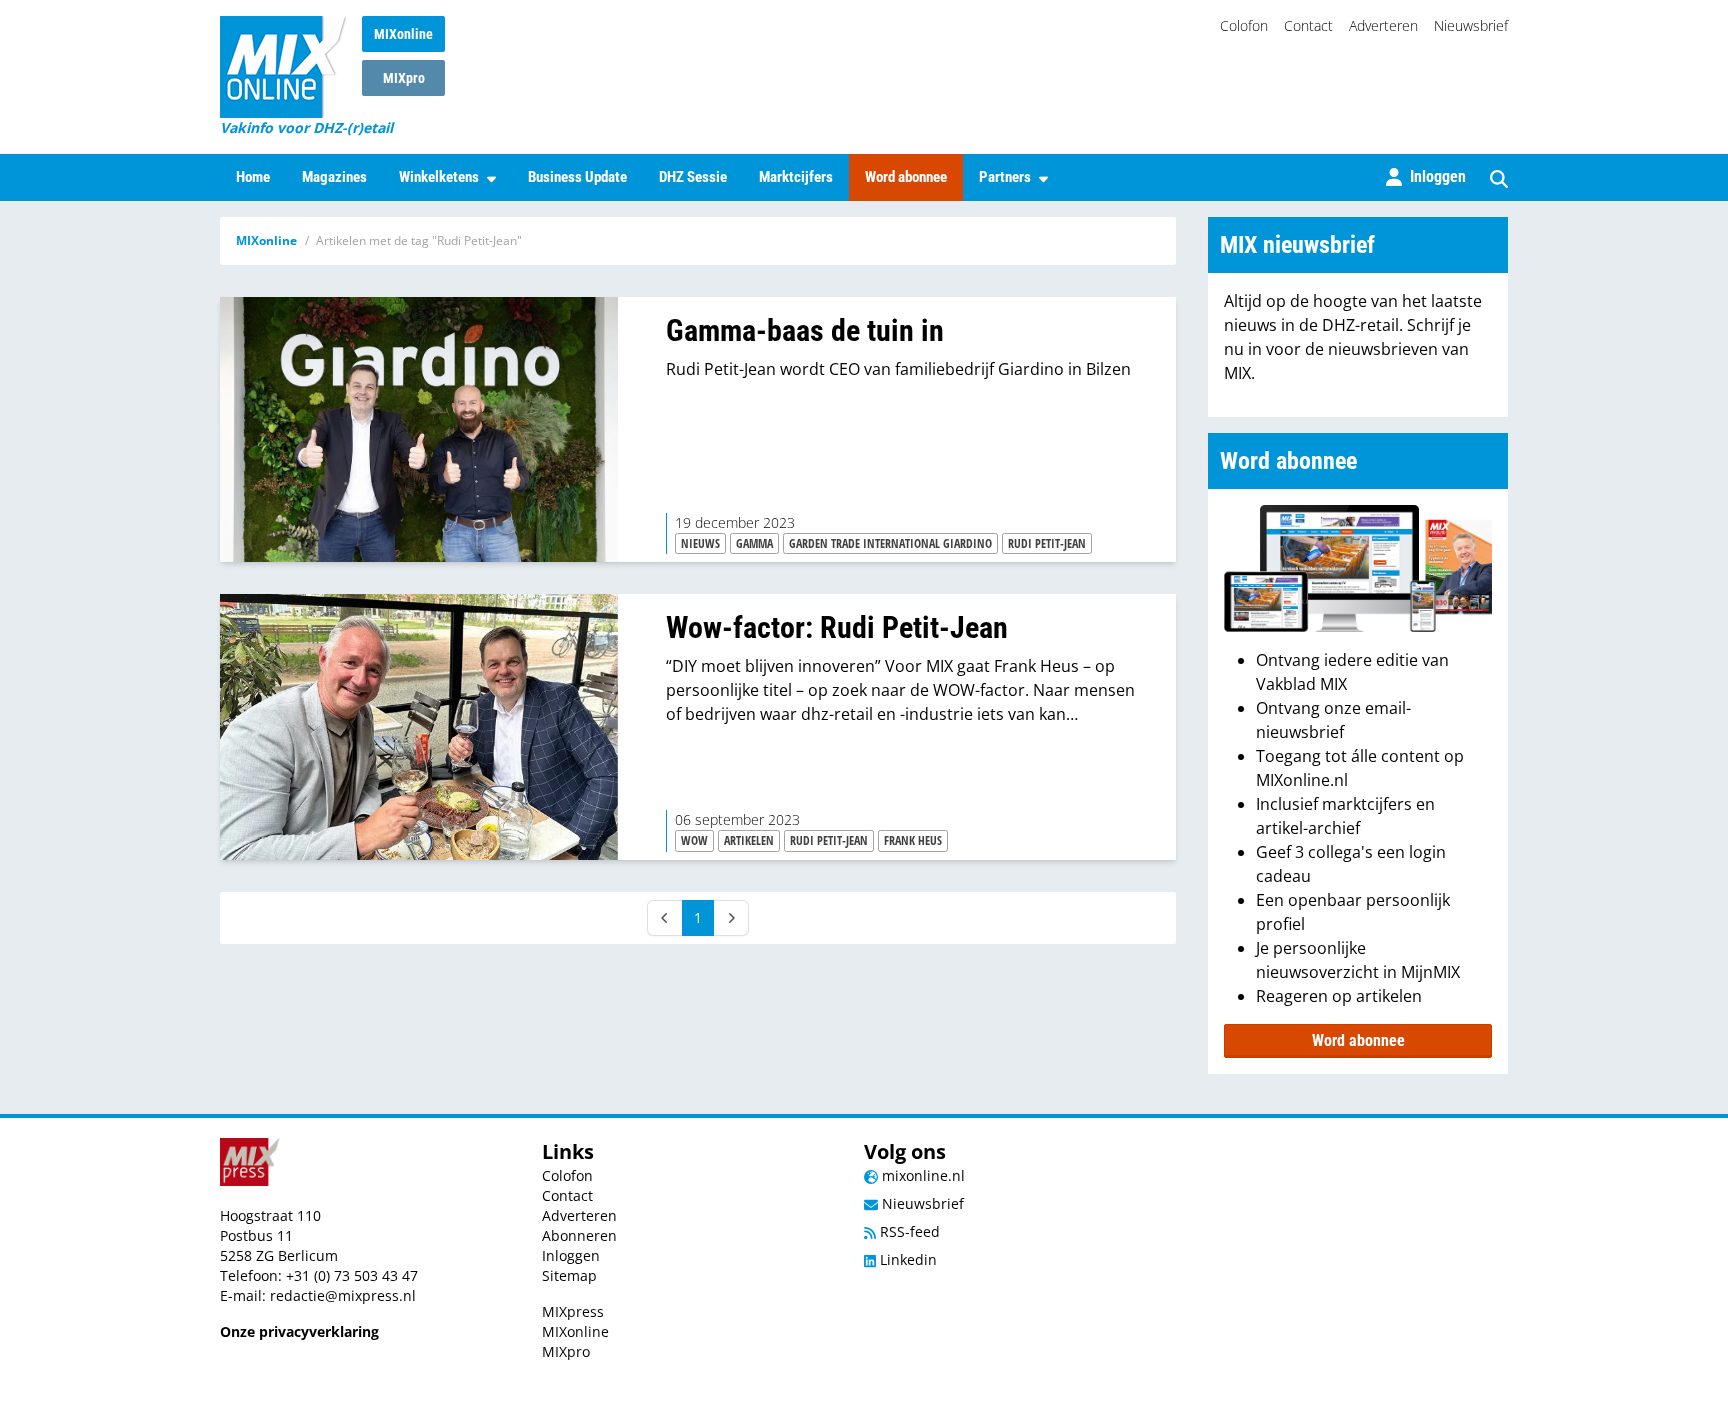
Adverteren (1383, 25)
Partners (1005, 177)
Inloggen (571, 1255)
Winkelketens (439, 177)
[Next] (731, 918)
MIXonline (403, 34)
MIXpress (573, 1311)
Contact (1308, 25)
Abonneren (579, 1235)
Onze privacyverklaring (299, 1331)
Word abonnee (906, 177)
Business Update (577, 177)
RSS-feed (908, 1231)
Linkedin (906, 1259)
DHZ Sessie (693, 177)
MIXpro (404, 78)
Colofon (1244, 25)
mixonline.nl (921, 1175)
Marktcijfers (796, 177)
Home (253, 177)
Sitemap (569, 1275)
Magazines (334, 177)
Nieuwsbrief (1471, 25)
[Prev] (665, 918)
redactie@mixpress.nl (343, 1295)
